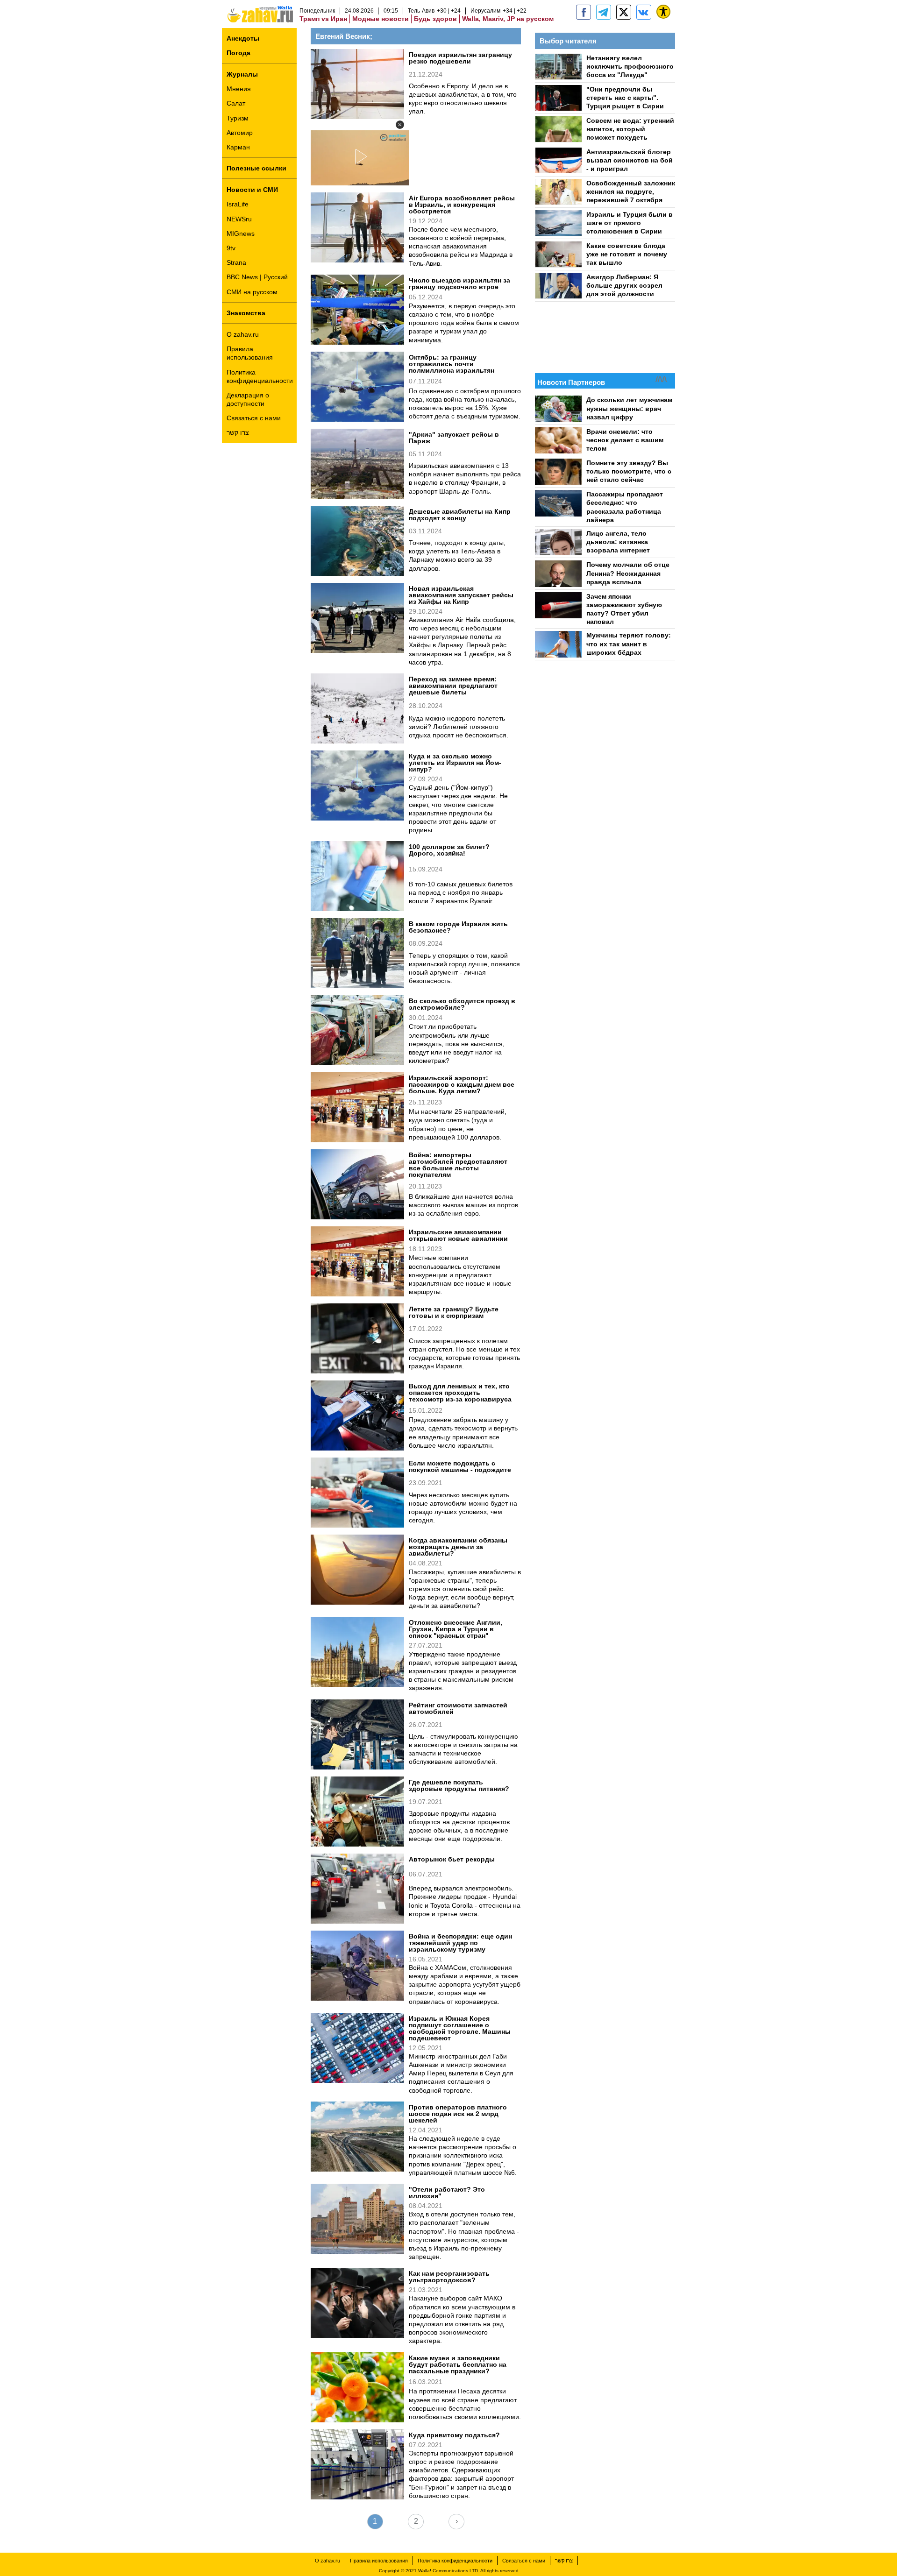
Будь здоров (435, 19)
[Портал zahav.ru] (644, 12)
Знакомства (246, 313)
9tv (231, 248)
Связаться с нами (254, 418)
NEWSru (239, 219)
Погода (238, 53)
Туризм (238, 118)
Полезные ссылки (256, 168)
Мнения (239, 89)
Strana (236, 262)
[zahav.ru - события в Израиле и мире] (604, 12)
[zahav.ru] (584, 12)
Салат (236, 103)
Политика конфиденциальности (260, 376)
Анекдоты (243, 38)
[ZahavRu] (624, 12)
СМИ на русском (252, 292)
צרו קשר (238, 432)
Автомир (240, 133)
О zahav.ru (243, 334)
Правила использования (250, 353)
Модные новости (381, 19)
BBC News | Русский (257, 277)
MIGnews (241, 234)
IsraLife (238, 204)
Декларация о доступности (248, 399)
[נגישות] (663, 12)
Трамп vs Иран (323, 19)
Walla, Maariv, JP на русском (508, 19)
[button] (400, 125)
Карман (238, 147)
